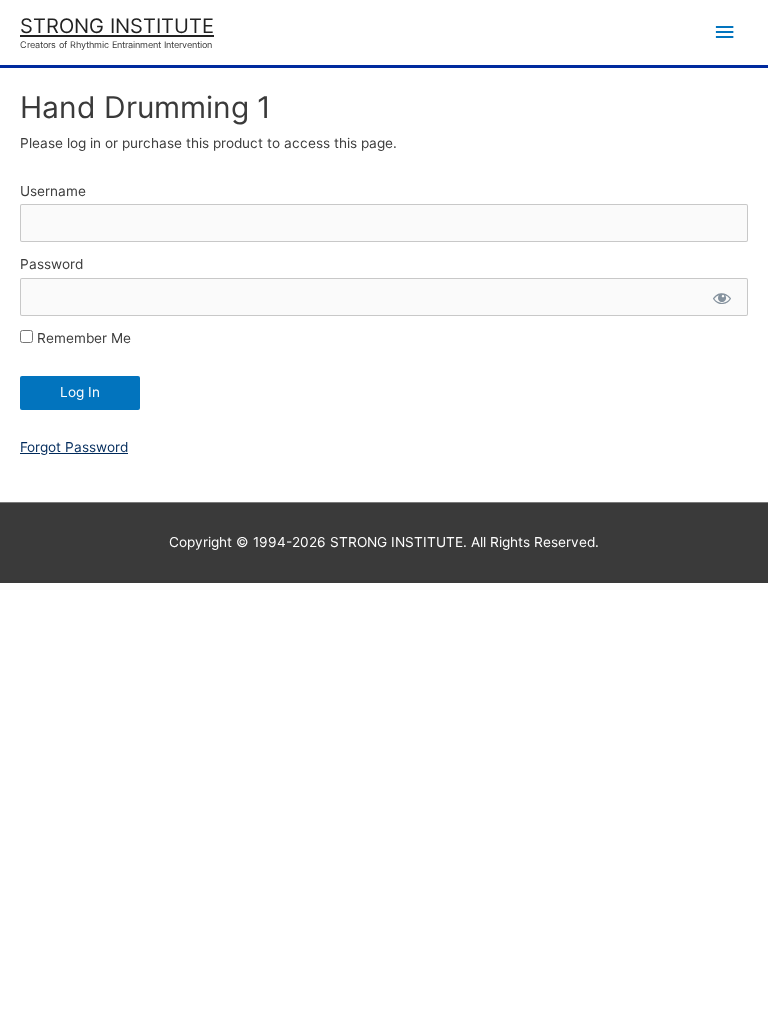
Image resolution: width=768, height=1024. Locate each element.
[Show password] (720, 297)
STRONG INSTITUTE (117, 26)
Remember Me (82, 338)
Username (53, 191)
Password (51, 264)
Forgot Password (74, 447)
